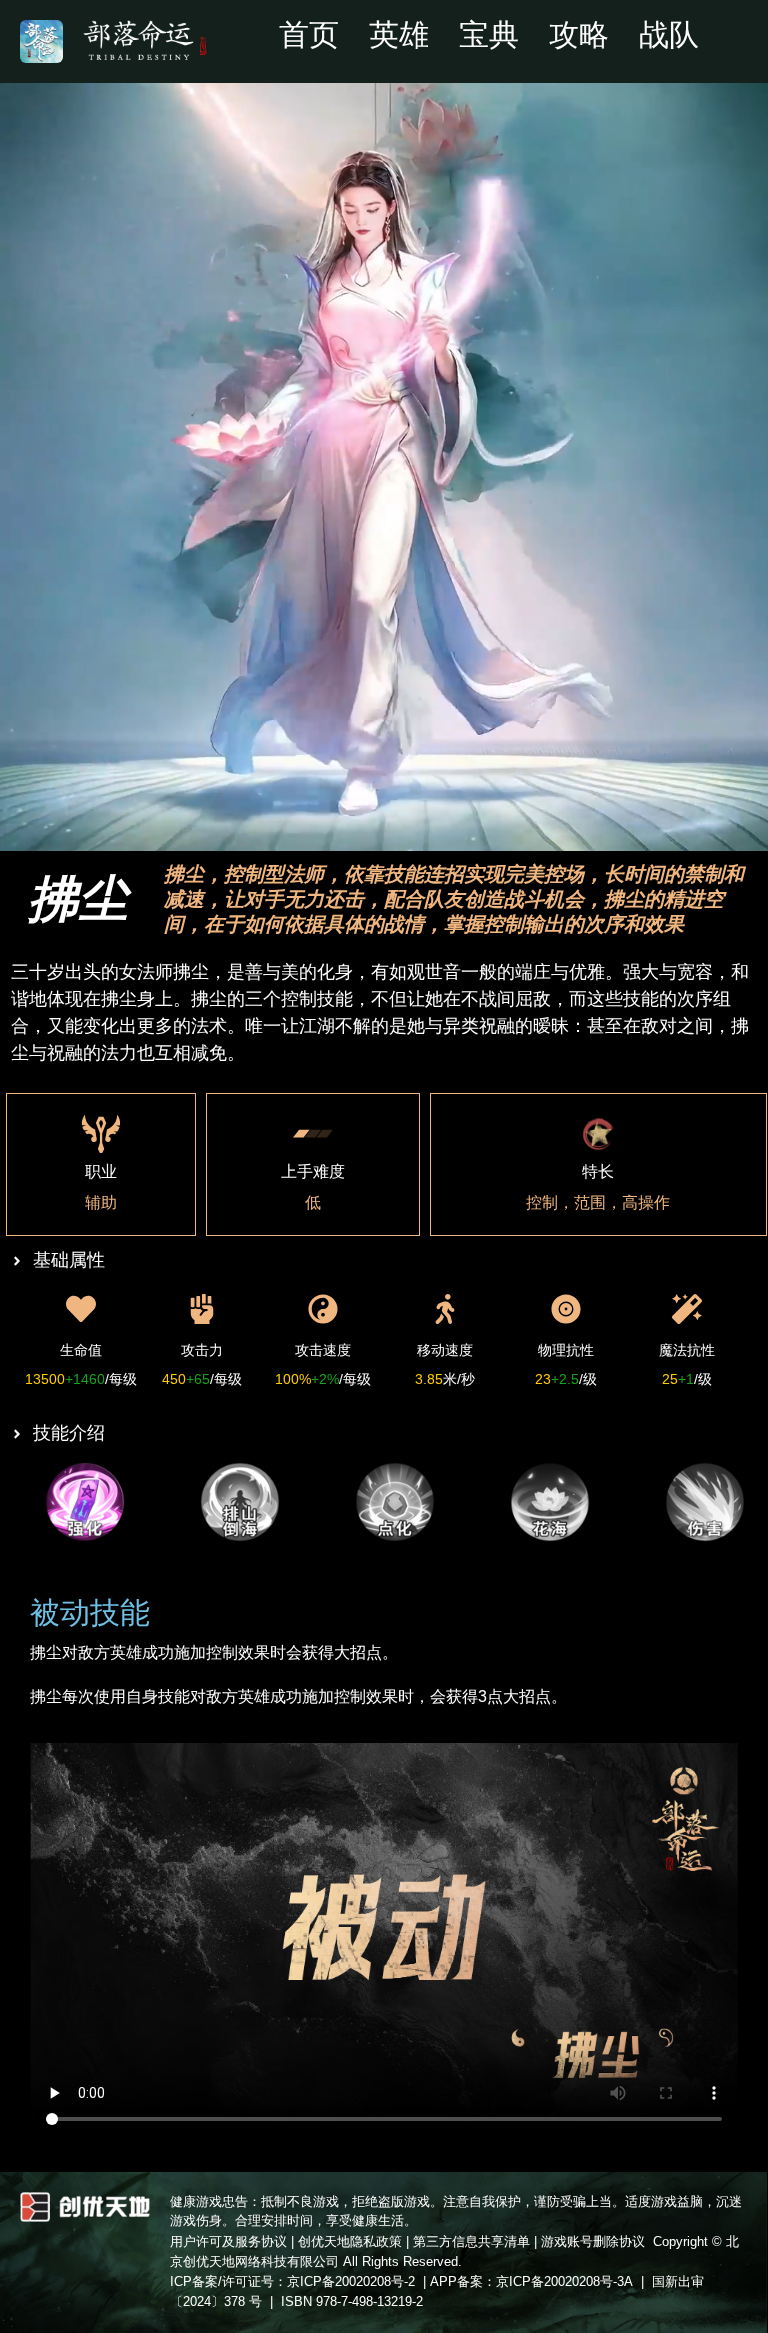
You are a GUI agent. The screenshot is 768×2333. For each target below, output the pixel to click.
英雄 (399, 35)
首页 (309, 35)
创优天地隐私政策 (350, 2241)
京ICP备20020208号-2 (351, 2281)
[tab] (87, 1502)
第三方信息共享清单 (471, 2241)
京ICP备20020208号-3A (564, 2281)
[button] (130, 40)
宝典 (489, 35)
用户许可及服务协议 (228, 2241)
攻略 (579, 35)
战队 (669, 35)
